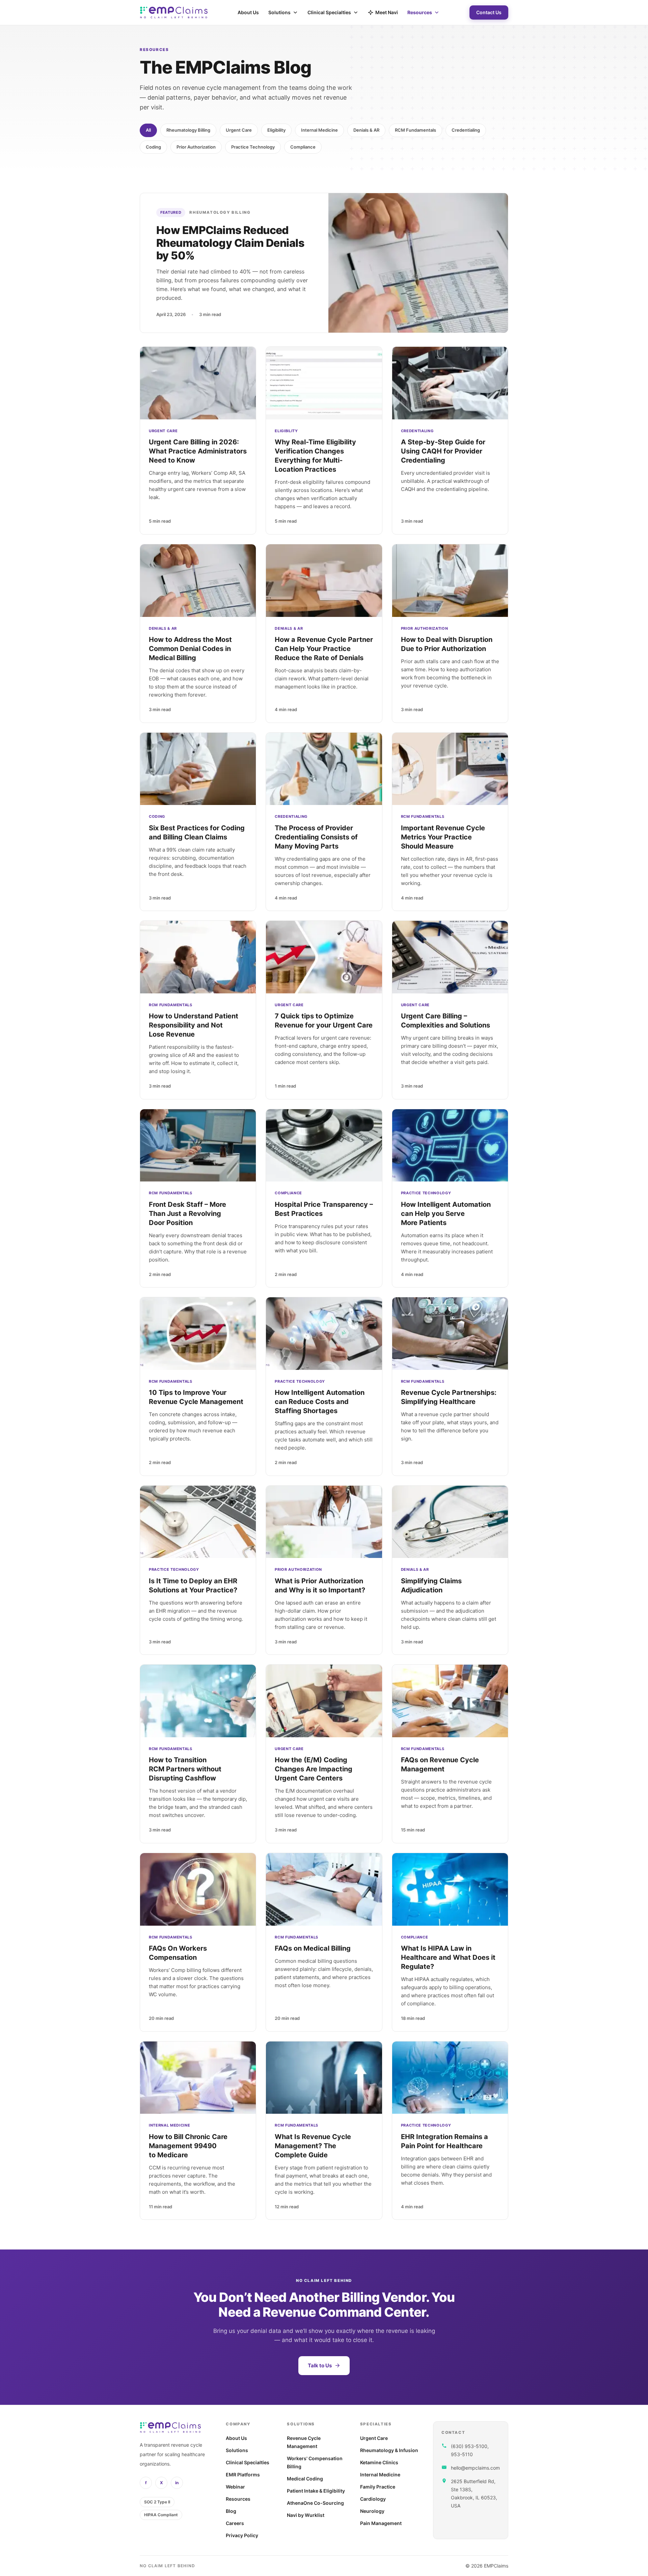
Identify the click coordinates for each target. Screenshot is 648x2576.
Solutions (279, 12)
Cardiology (373, 2499)
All (148, 130)
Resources (420, 12)
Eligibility (276, 130)
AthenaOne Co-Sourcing (315, 2503)
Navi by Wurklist (306, 2515)
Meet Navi (387, 12)
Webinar (235, 2487)
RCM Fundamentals (415, 130)
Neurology (372, 2511)
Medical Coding (305, 2479)
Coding (153, 147)
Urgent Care (239, 130)
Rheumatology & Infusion (389, 2450)
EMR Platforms (243, 2475)
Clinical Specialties (329, 12)
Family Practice (378, 2487)
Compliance (303, 147)
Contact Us (489, 12)
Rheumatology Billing (188, 130)
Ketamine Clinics (379, 2462)
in (177, 2483)
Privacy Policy (242, 2535)
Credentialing (466, 130)
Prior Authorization (196, 147)
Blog (231, 2511)
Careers (235, 2523)
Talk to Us (320, 2365)
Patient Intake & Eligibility (316, 2491)
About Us (248, 12)
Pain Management (381, 2523)
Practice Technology (253, 147)
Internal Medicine (319, 130)
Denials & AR (366, 130)
